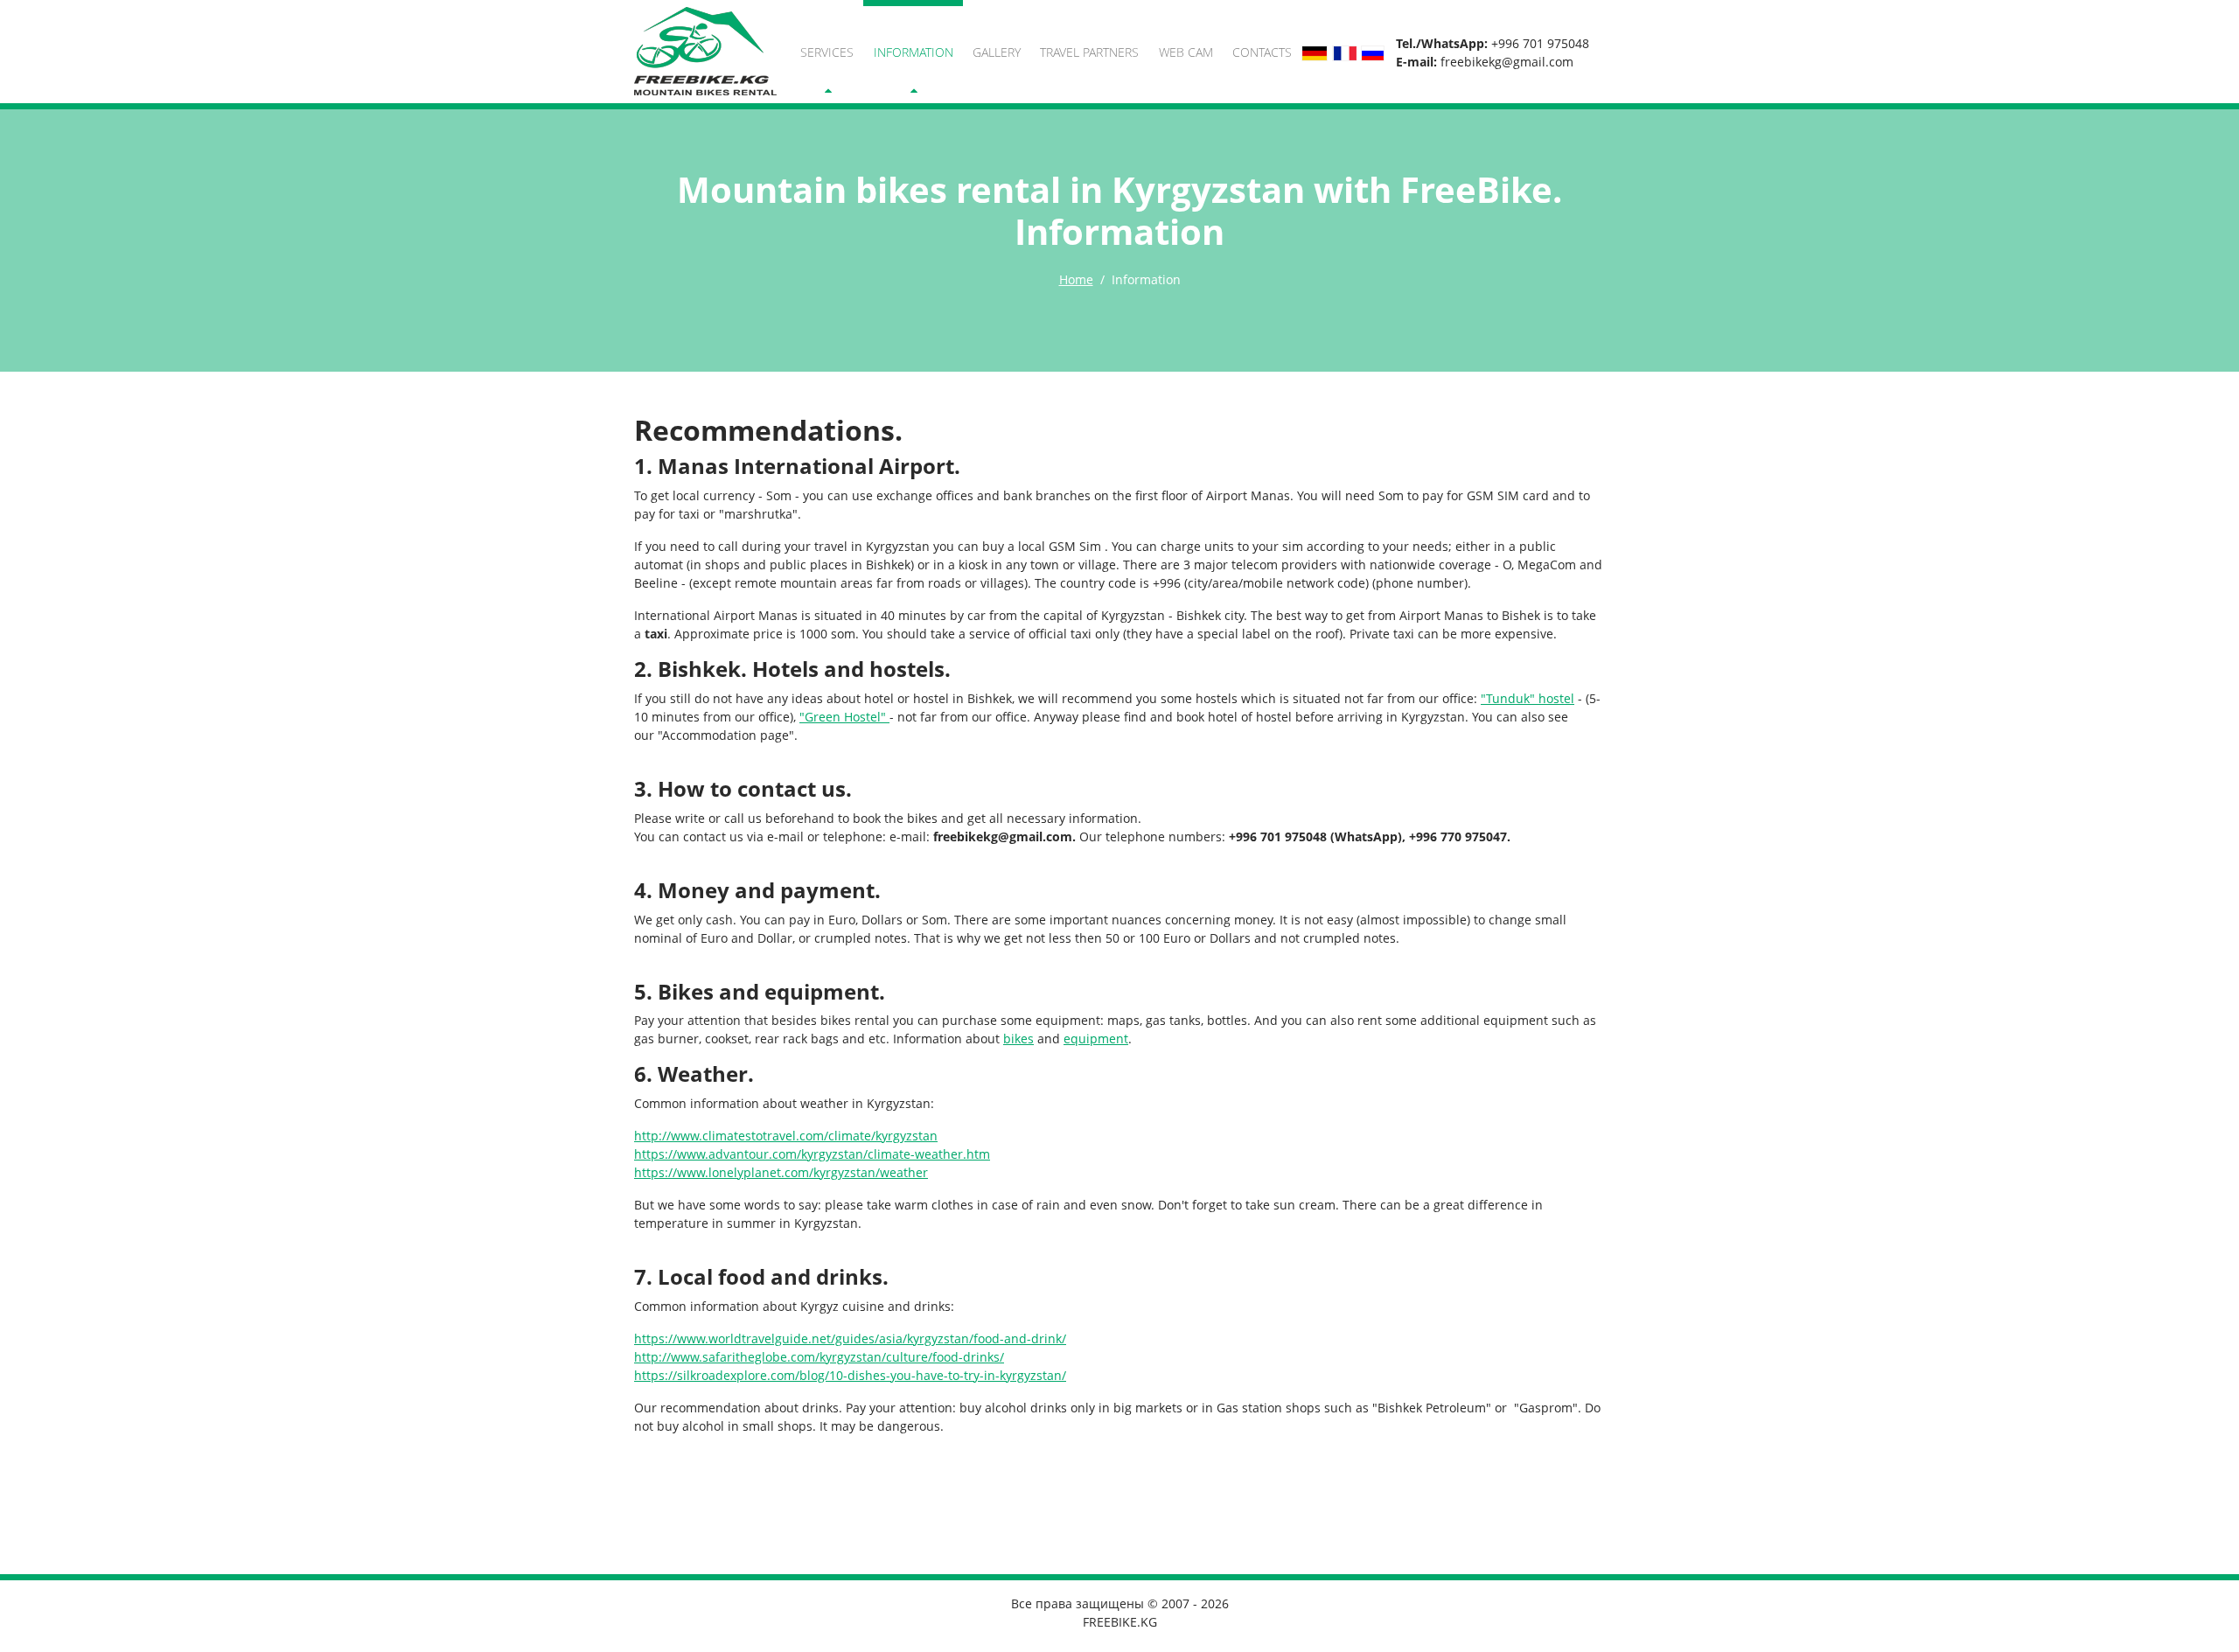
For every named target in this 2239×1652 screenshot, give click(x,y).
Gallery (997, 52)
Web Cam (1186, 52)
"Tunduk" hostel (1528, 698)
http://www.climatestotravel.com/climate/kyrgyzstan (786, 1136)
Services (827, 52)
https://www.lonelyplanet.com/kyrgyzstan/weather (781, 1172)
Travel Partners (1089, 52)
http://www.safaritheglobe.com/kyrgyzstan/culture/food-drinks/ (819, 1357)
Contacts (1262, 52)
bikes (1018, 1039)
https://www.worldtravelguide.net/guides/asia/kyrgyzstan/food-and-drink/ (850, 1338)
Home (1076, 279)
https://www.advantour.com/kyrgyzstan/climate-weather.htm (812, 1154)
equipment (1096, 1039)
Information (914, 52)
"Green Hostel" (844, 717)
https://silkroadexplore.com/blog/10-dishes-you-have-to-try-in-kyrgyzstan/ (850, 1375)
